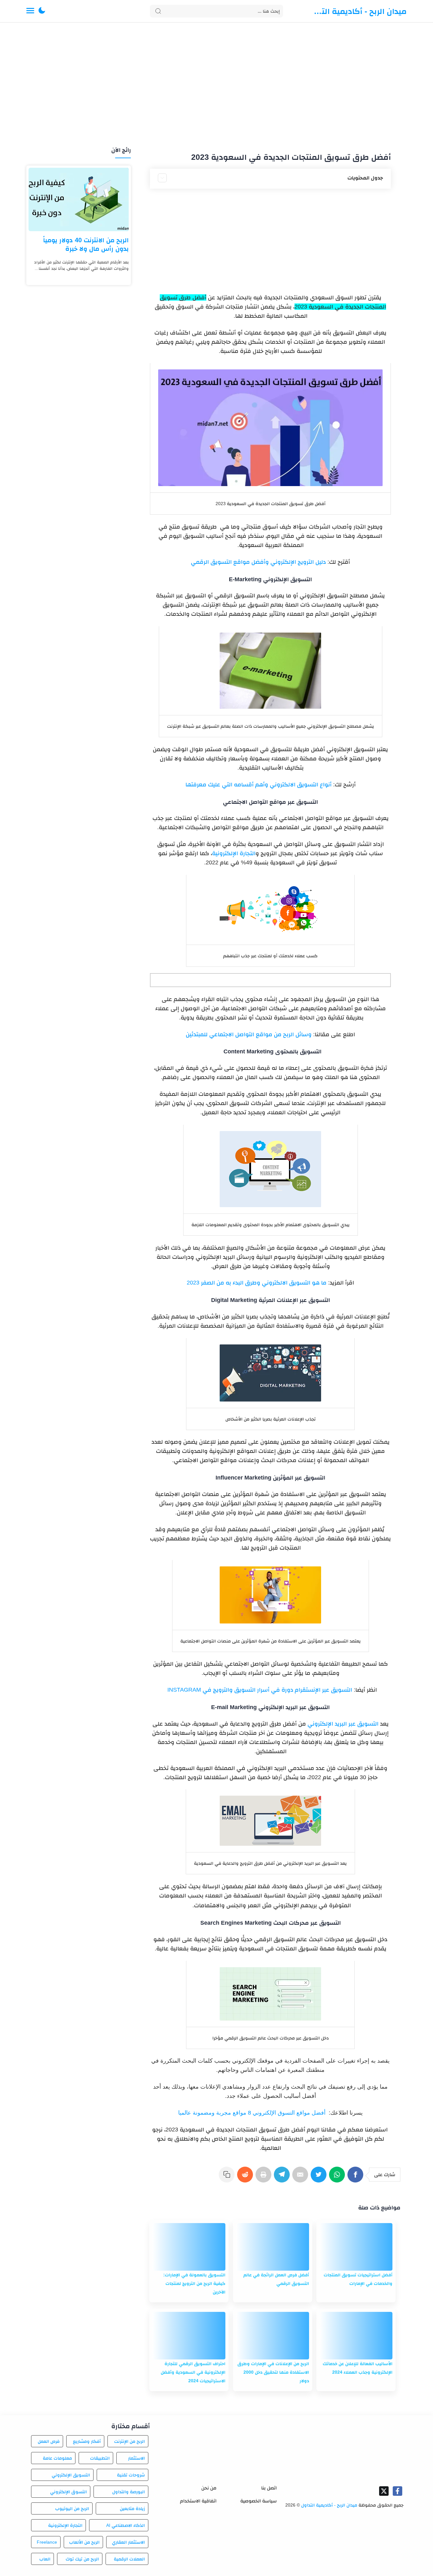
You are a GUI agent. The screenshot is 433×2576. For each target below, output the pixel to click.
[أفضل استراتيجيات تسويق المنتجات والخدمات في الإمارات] (356, 2247)
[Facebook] (357, 2178)
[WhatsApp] (338, 2178)
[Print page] (265, 2178)
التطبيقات (100, 2458)
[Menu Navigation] (30, 11)
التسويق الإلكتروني (71, 2475)
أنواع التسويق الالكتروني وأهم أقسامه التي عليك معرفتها (259, 784)
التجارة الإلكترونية (234, 853)
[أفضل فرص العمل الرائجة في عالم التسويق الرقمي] (273, 2247)
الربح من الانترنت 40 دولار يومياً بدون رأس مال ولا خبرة (86, 244)
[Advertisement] (217, 85)
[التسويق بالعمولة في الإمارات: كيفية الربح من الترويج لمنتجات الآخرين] (189, 2247)
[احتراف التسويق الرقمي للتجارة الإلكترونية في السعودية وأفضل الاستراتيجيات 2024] (189, 2336)
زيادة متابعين (132, 2508)
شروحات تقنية (131, 2475)
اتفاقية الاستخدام (198, 2501)
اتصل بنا (269, 2488)
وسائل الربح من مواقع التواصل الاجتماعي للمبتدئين (249, 1034)
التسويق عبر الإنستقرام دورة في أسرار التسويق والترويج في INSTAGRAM (258, 1690)
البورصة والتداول (129, 2492)
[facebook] (397, 2491)
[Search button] (158, 11)
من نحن (209, 2488)
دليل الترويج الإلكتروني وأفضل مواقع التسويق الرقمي (258, 562)
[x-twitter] (384, 2491)
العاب (45, 2559)
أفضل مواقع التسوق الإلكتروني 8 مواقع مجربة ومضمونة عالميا (252, 2113)
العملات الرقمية (129, 2559)
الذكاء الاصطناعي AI (126, 2525)
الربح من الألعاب (84, 2542)
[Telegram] (283, 2178)
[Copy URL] (228, 2178)
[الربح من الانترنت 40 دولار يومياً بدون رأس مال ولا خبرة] (79, 199)
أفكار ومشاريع (87, 2441)
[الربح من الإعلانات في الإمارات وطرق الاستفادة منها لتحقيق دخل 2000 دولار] (273, 2336)
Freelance (47, 2542)
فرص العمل (49, 2441)
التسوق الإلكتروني (68, 2492)
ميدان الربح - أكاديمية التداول (359, 11)
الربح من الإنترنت (129, 2441)
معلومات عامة (57, 2458)
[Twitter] (320, 2178)
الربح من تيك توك (82, 2559)
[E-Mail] (301, 2178)
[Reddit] (246, 2178)
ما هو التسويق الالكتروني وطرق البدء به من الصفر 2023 (257, 1283)
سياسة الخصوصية (259, 2501)
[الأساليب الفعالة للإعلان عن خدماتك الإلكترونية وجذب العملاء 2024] (356, 2336)
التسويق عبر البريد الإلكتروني (343, 1724)
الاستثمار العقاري (128, 2542)
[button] (42, 11)
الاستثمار (136, 2458)
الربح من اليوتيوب (72, 2508)
